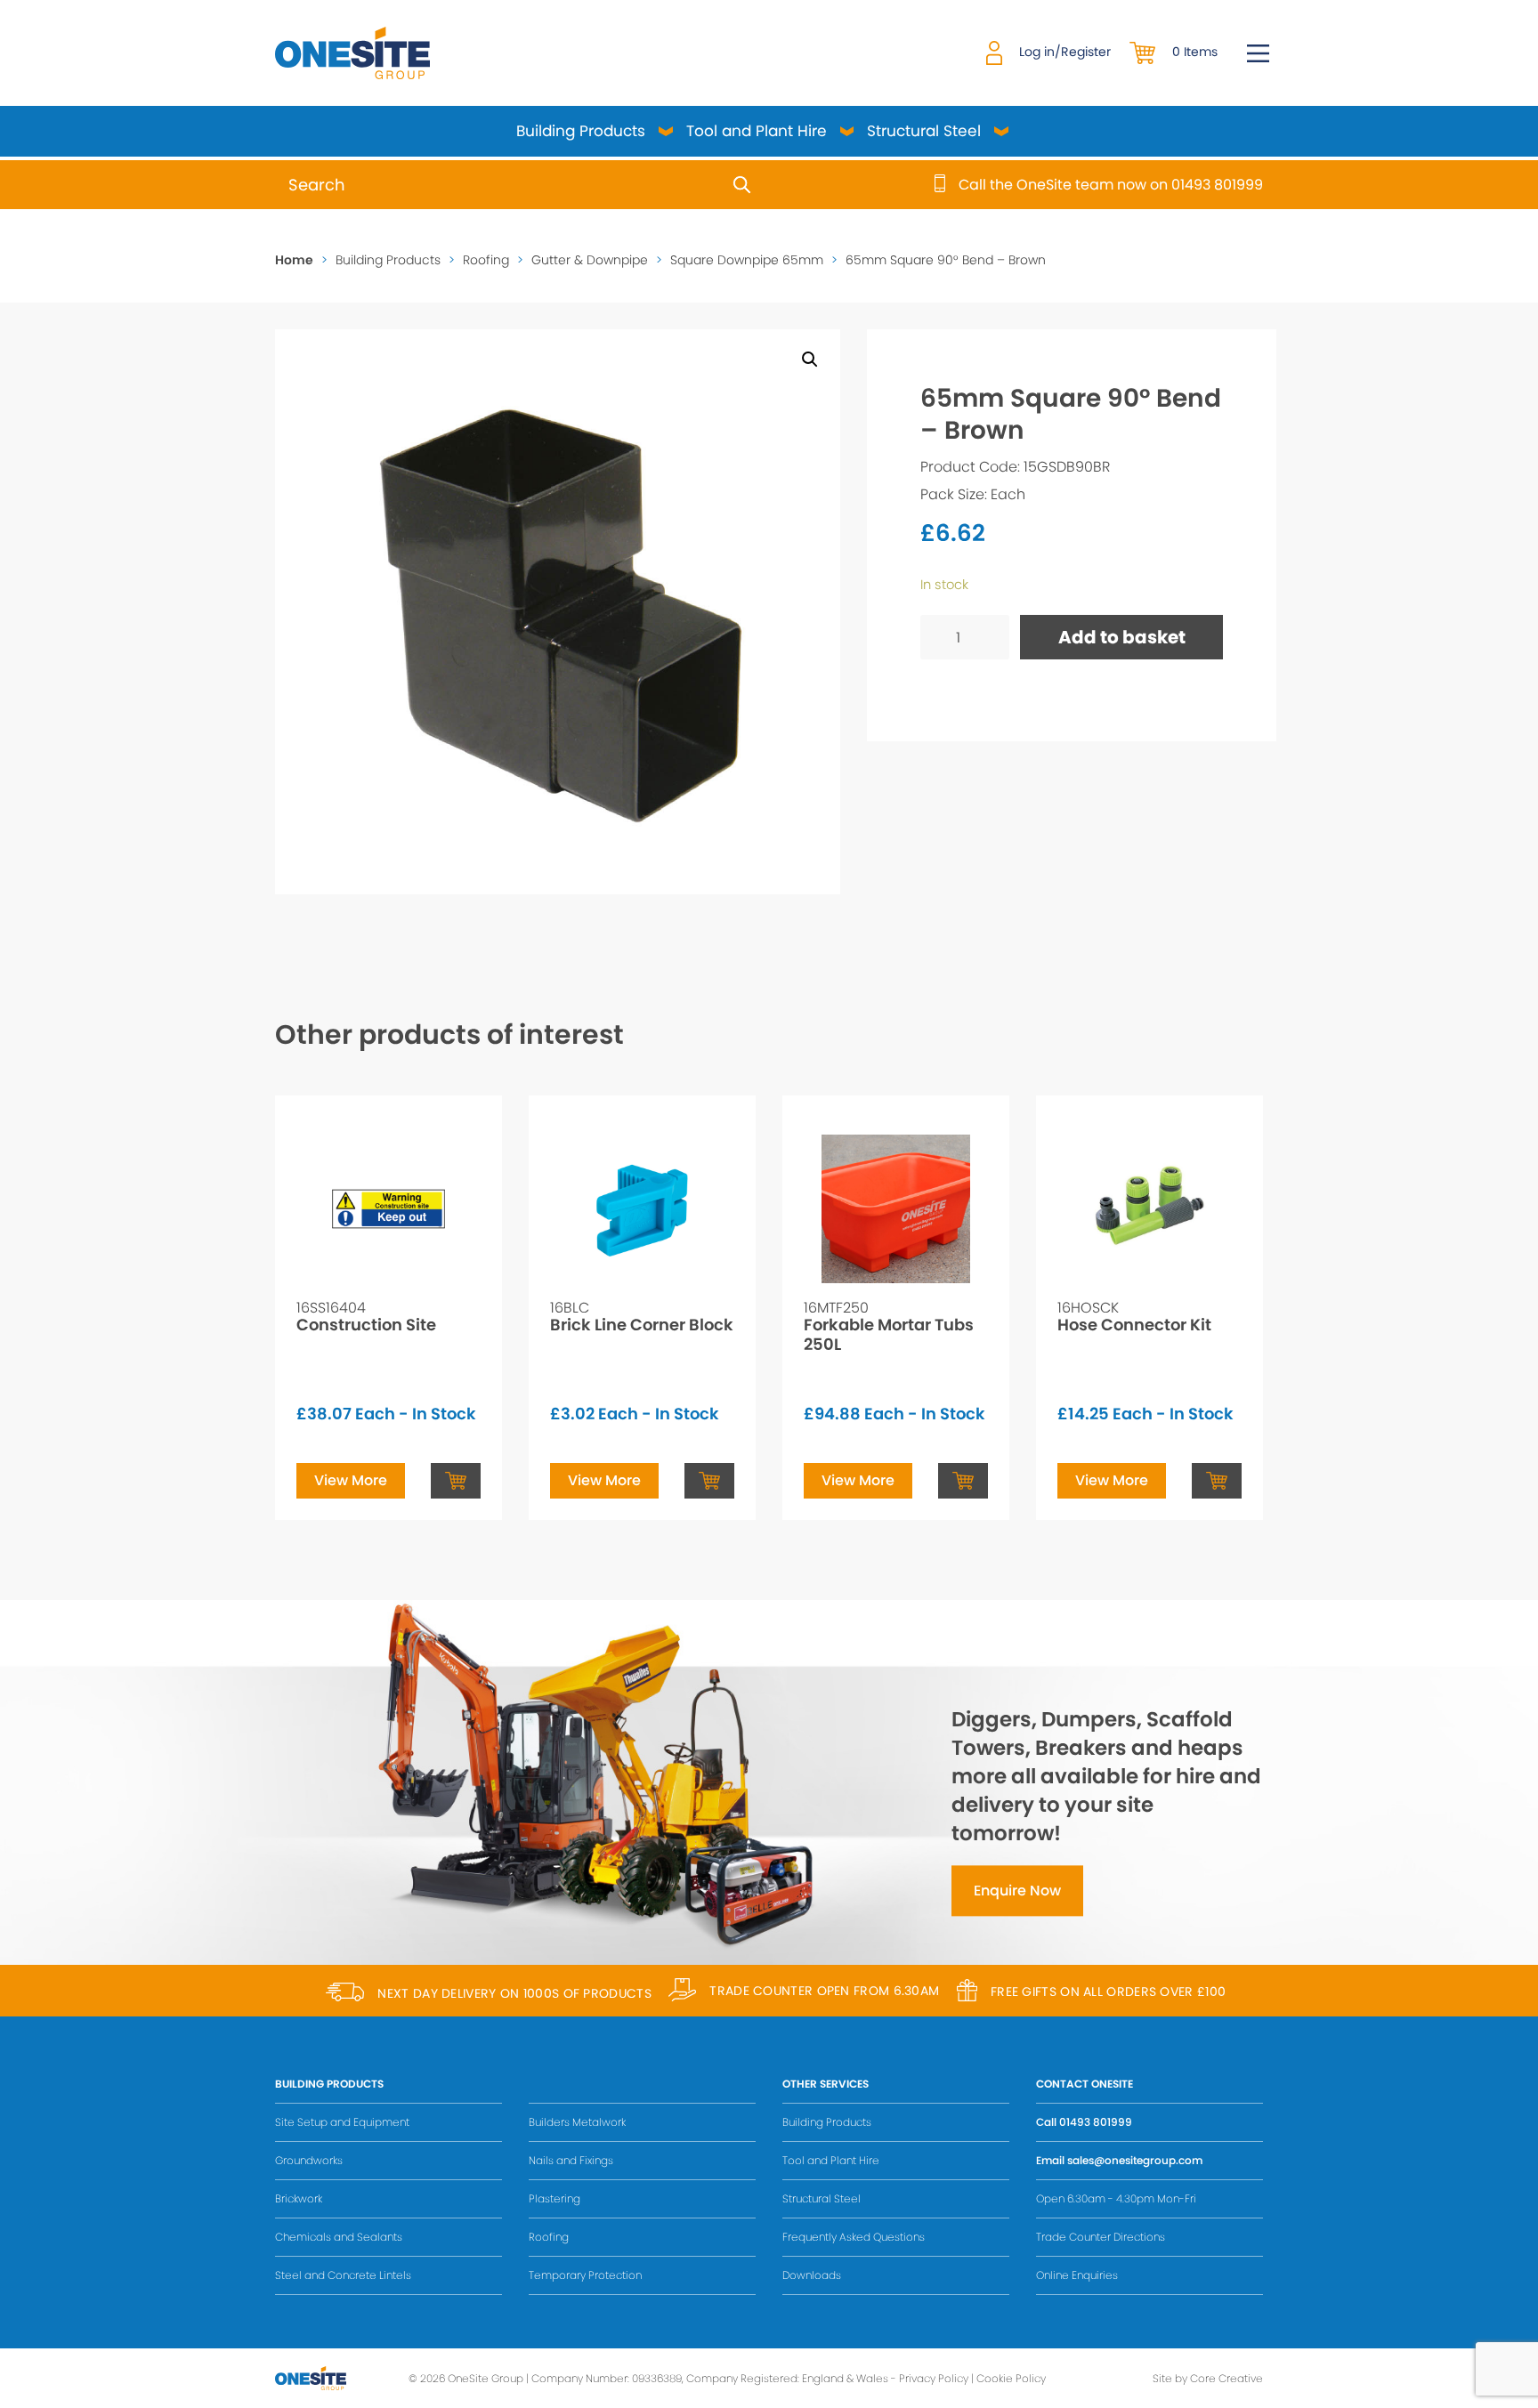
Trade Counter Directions (1101, 2237)
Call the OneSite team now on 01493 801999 (1111, 185)
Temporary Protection (585, 2275)
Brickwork (299, 2198)
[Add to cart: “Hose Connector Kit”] (1217, 1481)
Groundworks (309, 2160)
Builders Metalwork (577, 2122)
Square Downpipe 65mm (747, 260)
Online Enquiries (1077, 2275)
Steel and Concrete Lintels (343, 2275)
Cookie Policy (1011, 2378)
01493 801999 (1096, 2122)
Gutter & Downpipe (590, 260)
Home (294, 260)
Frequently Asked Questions (854, 2237)
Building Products (581, 131)
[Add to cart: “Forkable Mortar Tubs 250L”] (963, 1481)
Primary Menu (1258, 53)
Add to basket (1122, 637)
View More (351, 1480)
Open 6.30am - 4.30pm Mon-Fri (1116, 2198)
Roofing (486, 260)
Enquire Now (1017, 1891)
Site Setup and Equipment (342, 2122)
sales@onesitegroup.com (1135, 2160)
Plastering (554, 2198)
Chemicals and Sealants (339, 2237)
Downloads (812, 2275)
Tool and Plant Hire (757, 131)
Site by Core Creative (1208, 2378)
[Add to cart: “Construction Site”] (456, 1481)
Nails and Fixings (571, 2160)
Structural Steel (924, 131)
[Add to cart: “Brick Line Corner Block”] (709, 1481)
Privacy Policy (934, 2378)
